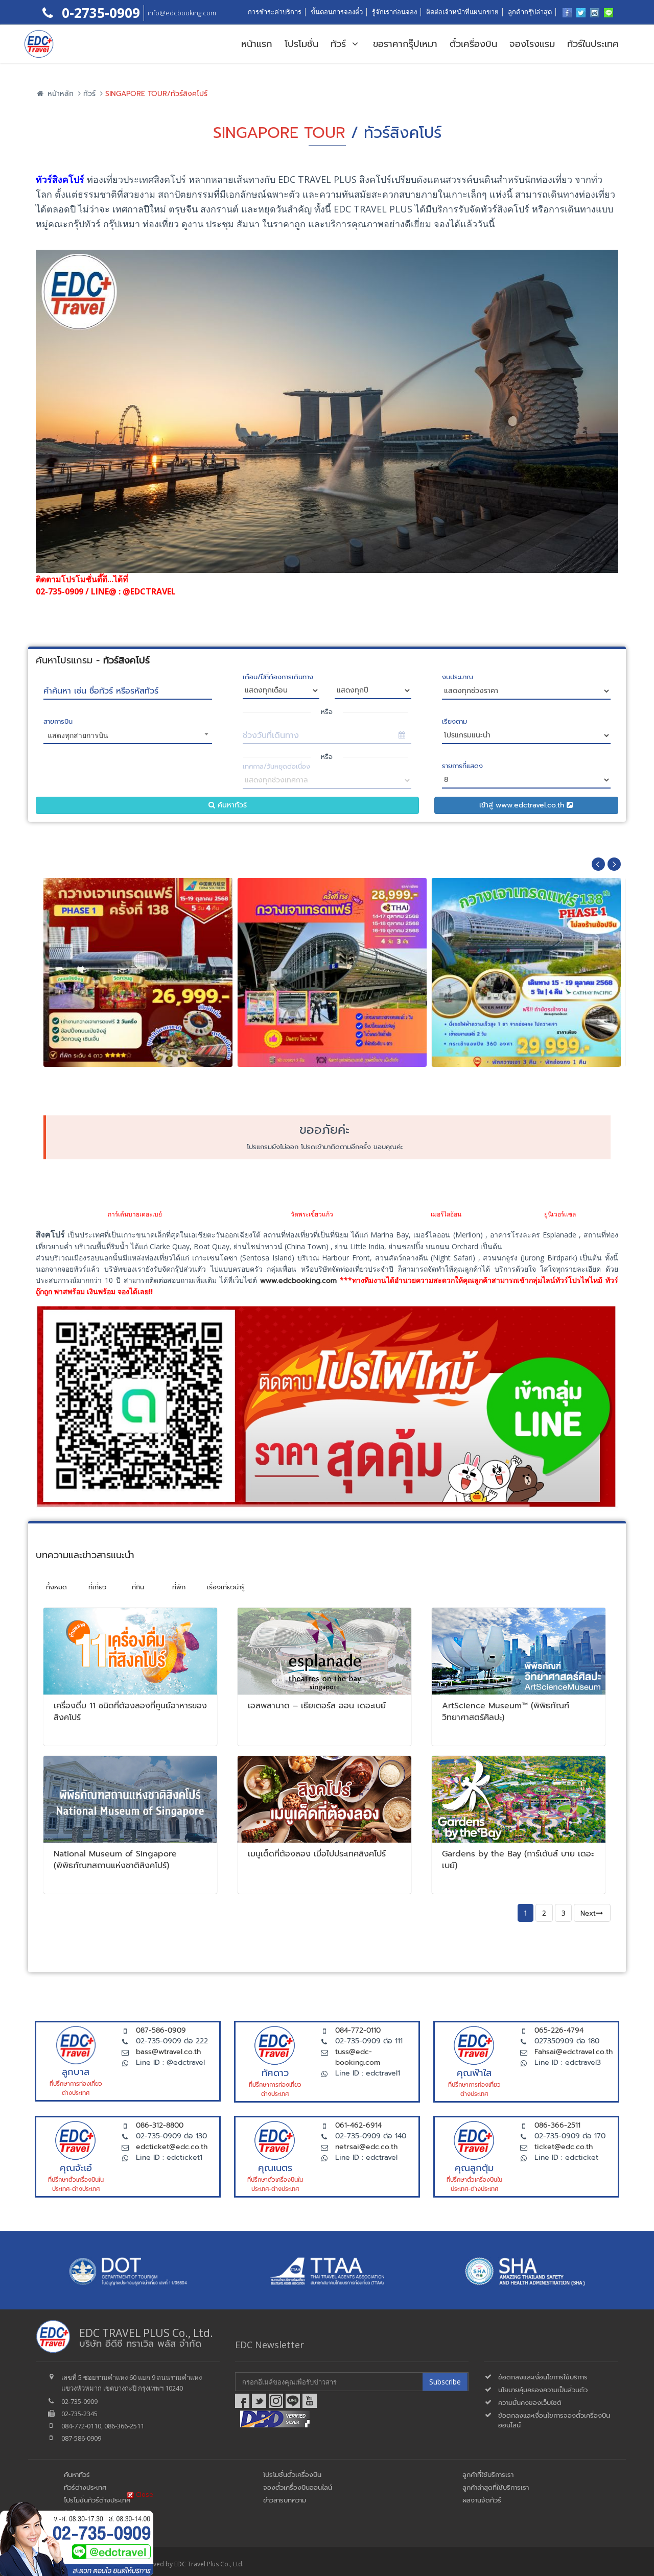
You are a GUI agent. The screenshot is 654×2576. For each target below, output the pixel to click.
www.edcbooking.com (298, 1281)
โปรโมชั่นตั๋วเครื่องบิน (292, 2475)
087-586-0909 (161, 2030)
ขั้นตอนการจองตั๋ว (337, 12)
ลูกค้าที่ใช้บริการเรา (488, 2475)
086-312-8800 (160, 2125)
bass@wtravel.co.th (168, 2052)
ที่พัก (179, 1587)
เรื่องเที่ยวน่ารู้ (226, 1587)
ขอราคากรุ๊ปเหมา (405, 44)
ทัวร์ (340, 44)
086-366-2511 (557, 2125)
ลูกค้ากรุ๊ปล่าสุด (530, 12)
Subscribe (445, 2382)
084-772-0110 (358, 2030)
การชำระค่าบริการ (275, 12)
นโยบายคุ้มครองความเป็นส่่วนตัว (543, 2390)
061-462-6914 (358, 2125)
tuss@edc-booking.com (358, 2057)
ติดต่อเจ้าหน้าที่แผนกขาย (462, 12)
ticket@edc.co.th (564, 2147)
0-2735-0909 (99, 13)
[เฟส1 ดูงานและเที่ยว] (138, 945)
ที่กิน (138, 1587)
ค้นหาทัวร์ (231, 805)
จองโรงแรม (532, 44)
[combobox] (128, 737)
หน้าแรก (257, 44)
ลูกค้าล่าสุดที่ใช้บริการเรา (496, 2487)
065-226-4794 (559, 2030)
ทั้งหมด (56, 1587)
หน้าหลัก (59, 94)
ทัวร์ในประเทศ (593, 44)
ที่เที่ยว (97, 1587)
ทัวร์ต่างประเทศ (85, 2487)
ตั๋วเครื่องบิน (473, 44)
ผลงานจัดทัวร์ (482, 2500)
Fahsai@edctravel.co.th (574, 2052)
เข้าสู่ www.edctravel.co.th (523, 805)
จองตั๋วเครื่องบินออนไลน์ (298, 2487)
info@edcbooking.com (182, 13)
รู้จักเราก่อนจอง (394, 12)
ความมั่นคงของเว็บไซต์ (530, 2403)
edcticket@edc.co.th (172, 2147)
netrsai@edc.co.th (366, 2147)
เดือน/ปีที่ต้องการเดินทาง (278, 677)
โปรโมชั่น (301, 44)
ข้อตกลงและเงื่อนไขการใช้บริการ (543, 2377)
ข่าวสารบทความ (285, 2500)
